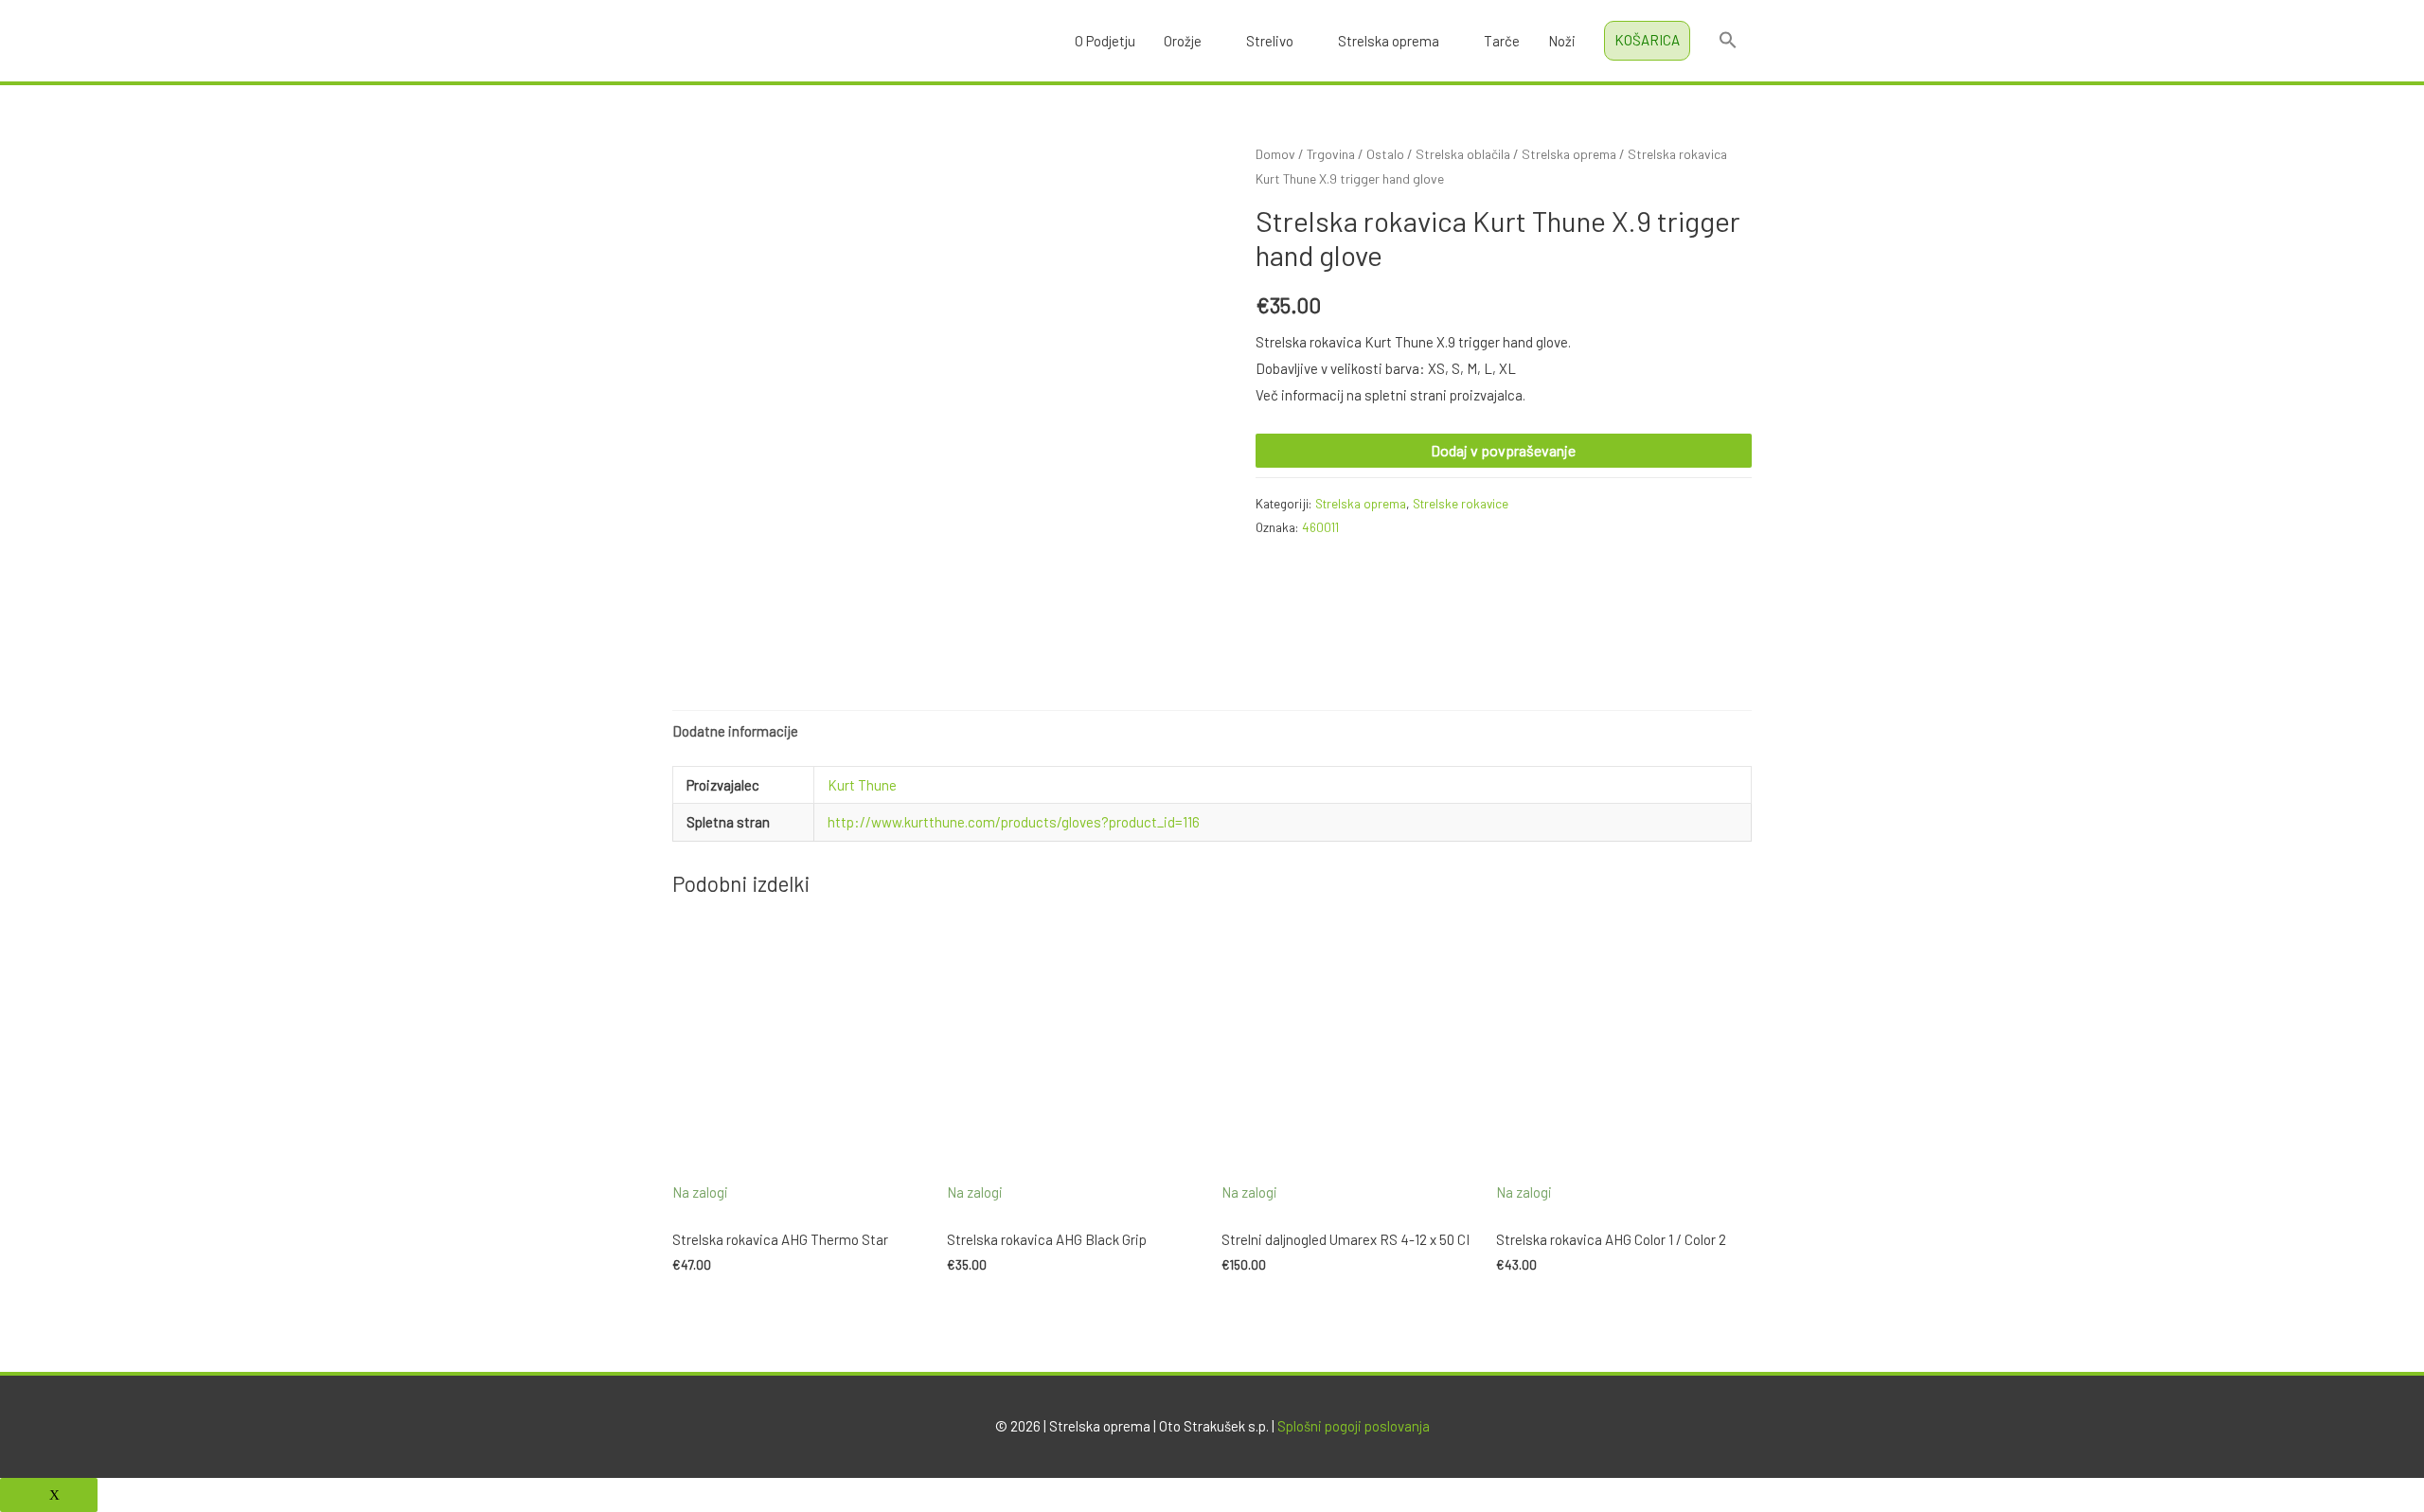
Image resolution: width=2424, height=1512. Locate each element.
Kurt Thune (862, 785)
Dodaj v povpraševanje (1503, 450)
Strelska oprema (1389, 41)
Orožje (1183, 41)
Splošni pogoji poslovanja (1354, 1426)
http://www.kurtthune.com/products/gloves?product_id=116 (1014, 822)
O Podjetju (1105, 41)
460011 (1320, 527)
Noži (1562, 41)
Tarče (1502, 41)
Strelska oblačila (1463, 154)
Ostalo (1385, 154)
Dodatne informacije (735, 731)
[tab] (735, 731)
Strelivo (1270, 41)
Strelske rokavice (1461, 503)
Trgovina (1331, 154)
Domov (1275, 154)
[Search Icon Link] (1728, 41)
